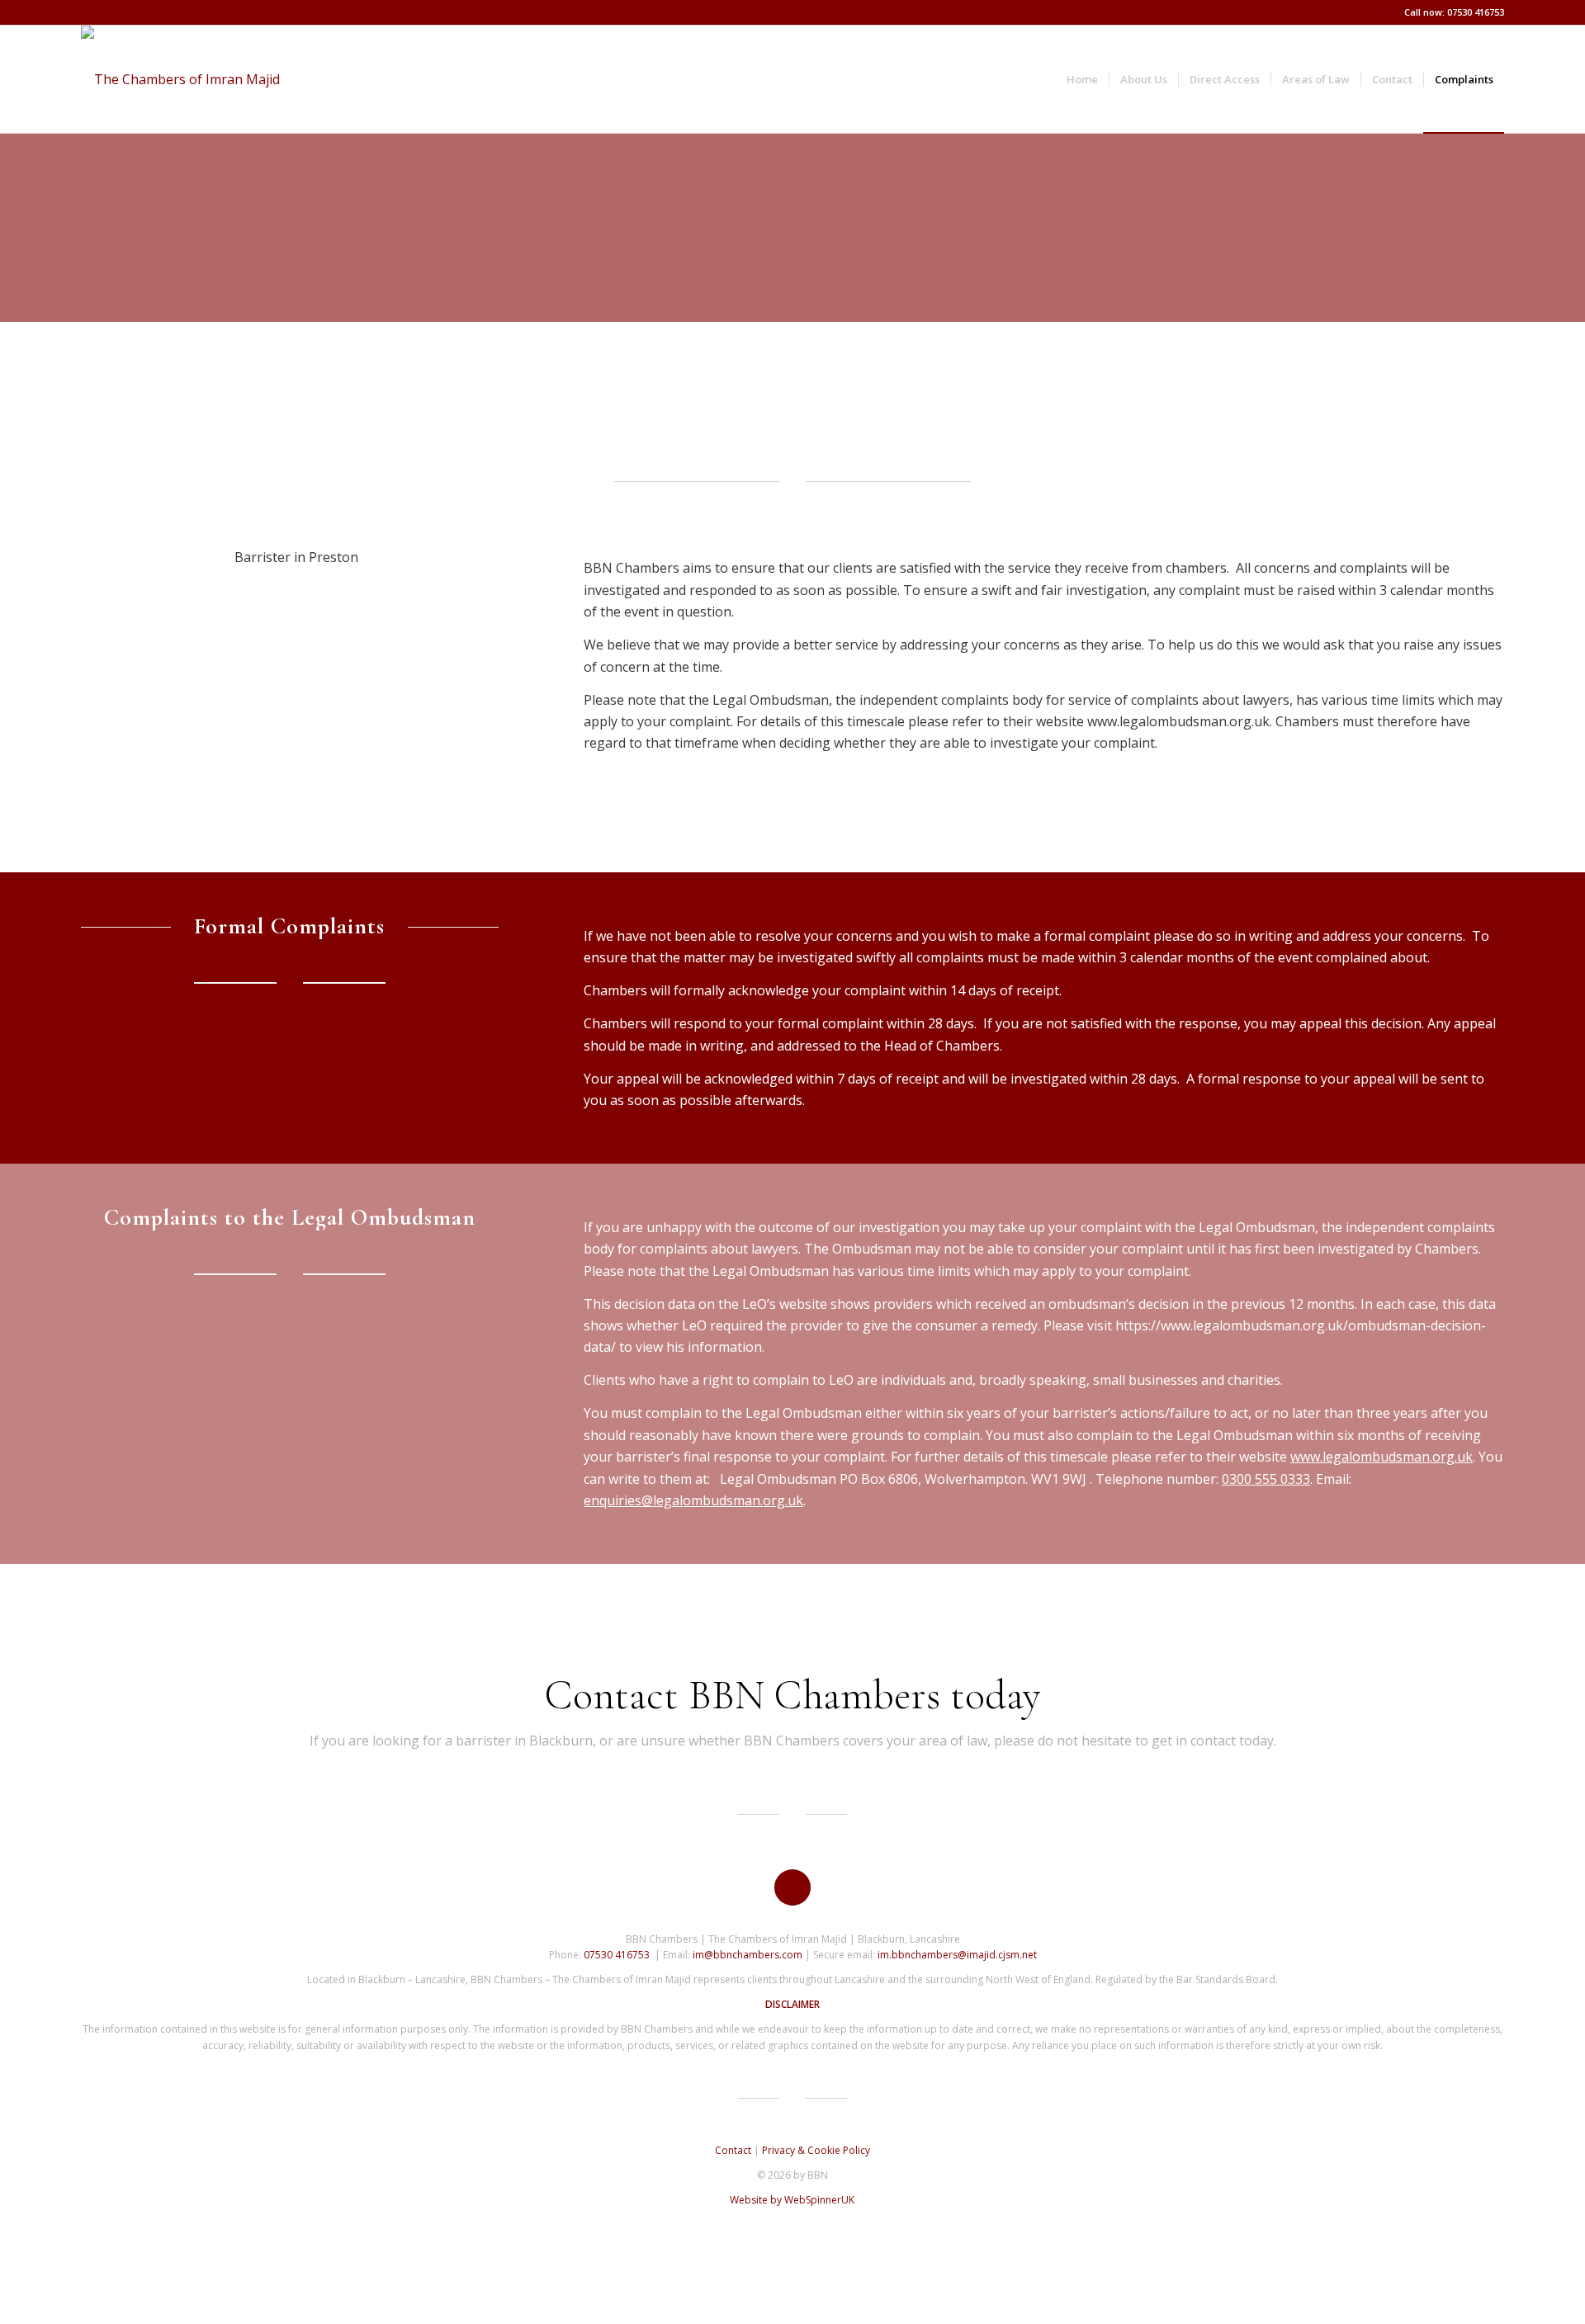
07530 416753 (617, 1955)
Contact (733, 2150)
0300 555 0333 (1266, 1479)
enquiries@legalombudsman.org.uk (693, 1500)
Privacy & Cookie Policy (816, 2150)
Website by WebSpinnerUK (792, 2200)
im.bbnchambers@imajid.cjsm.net (957, 1955)
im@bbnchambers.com (748, 1955)
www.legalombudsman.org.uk (1382, 1457)
